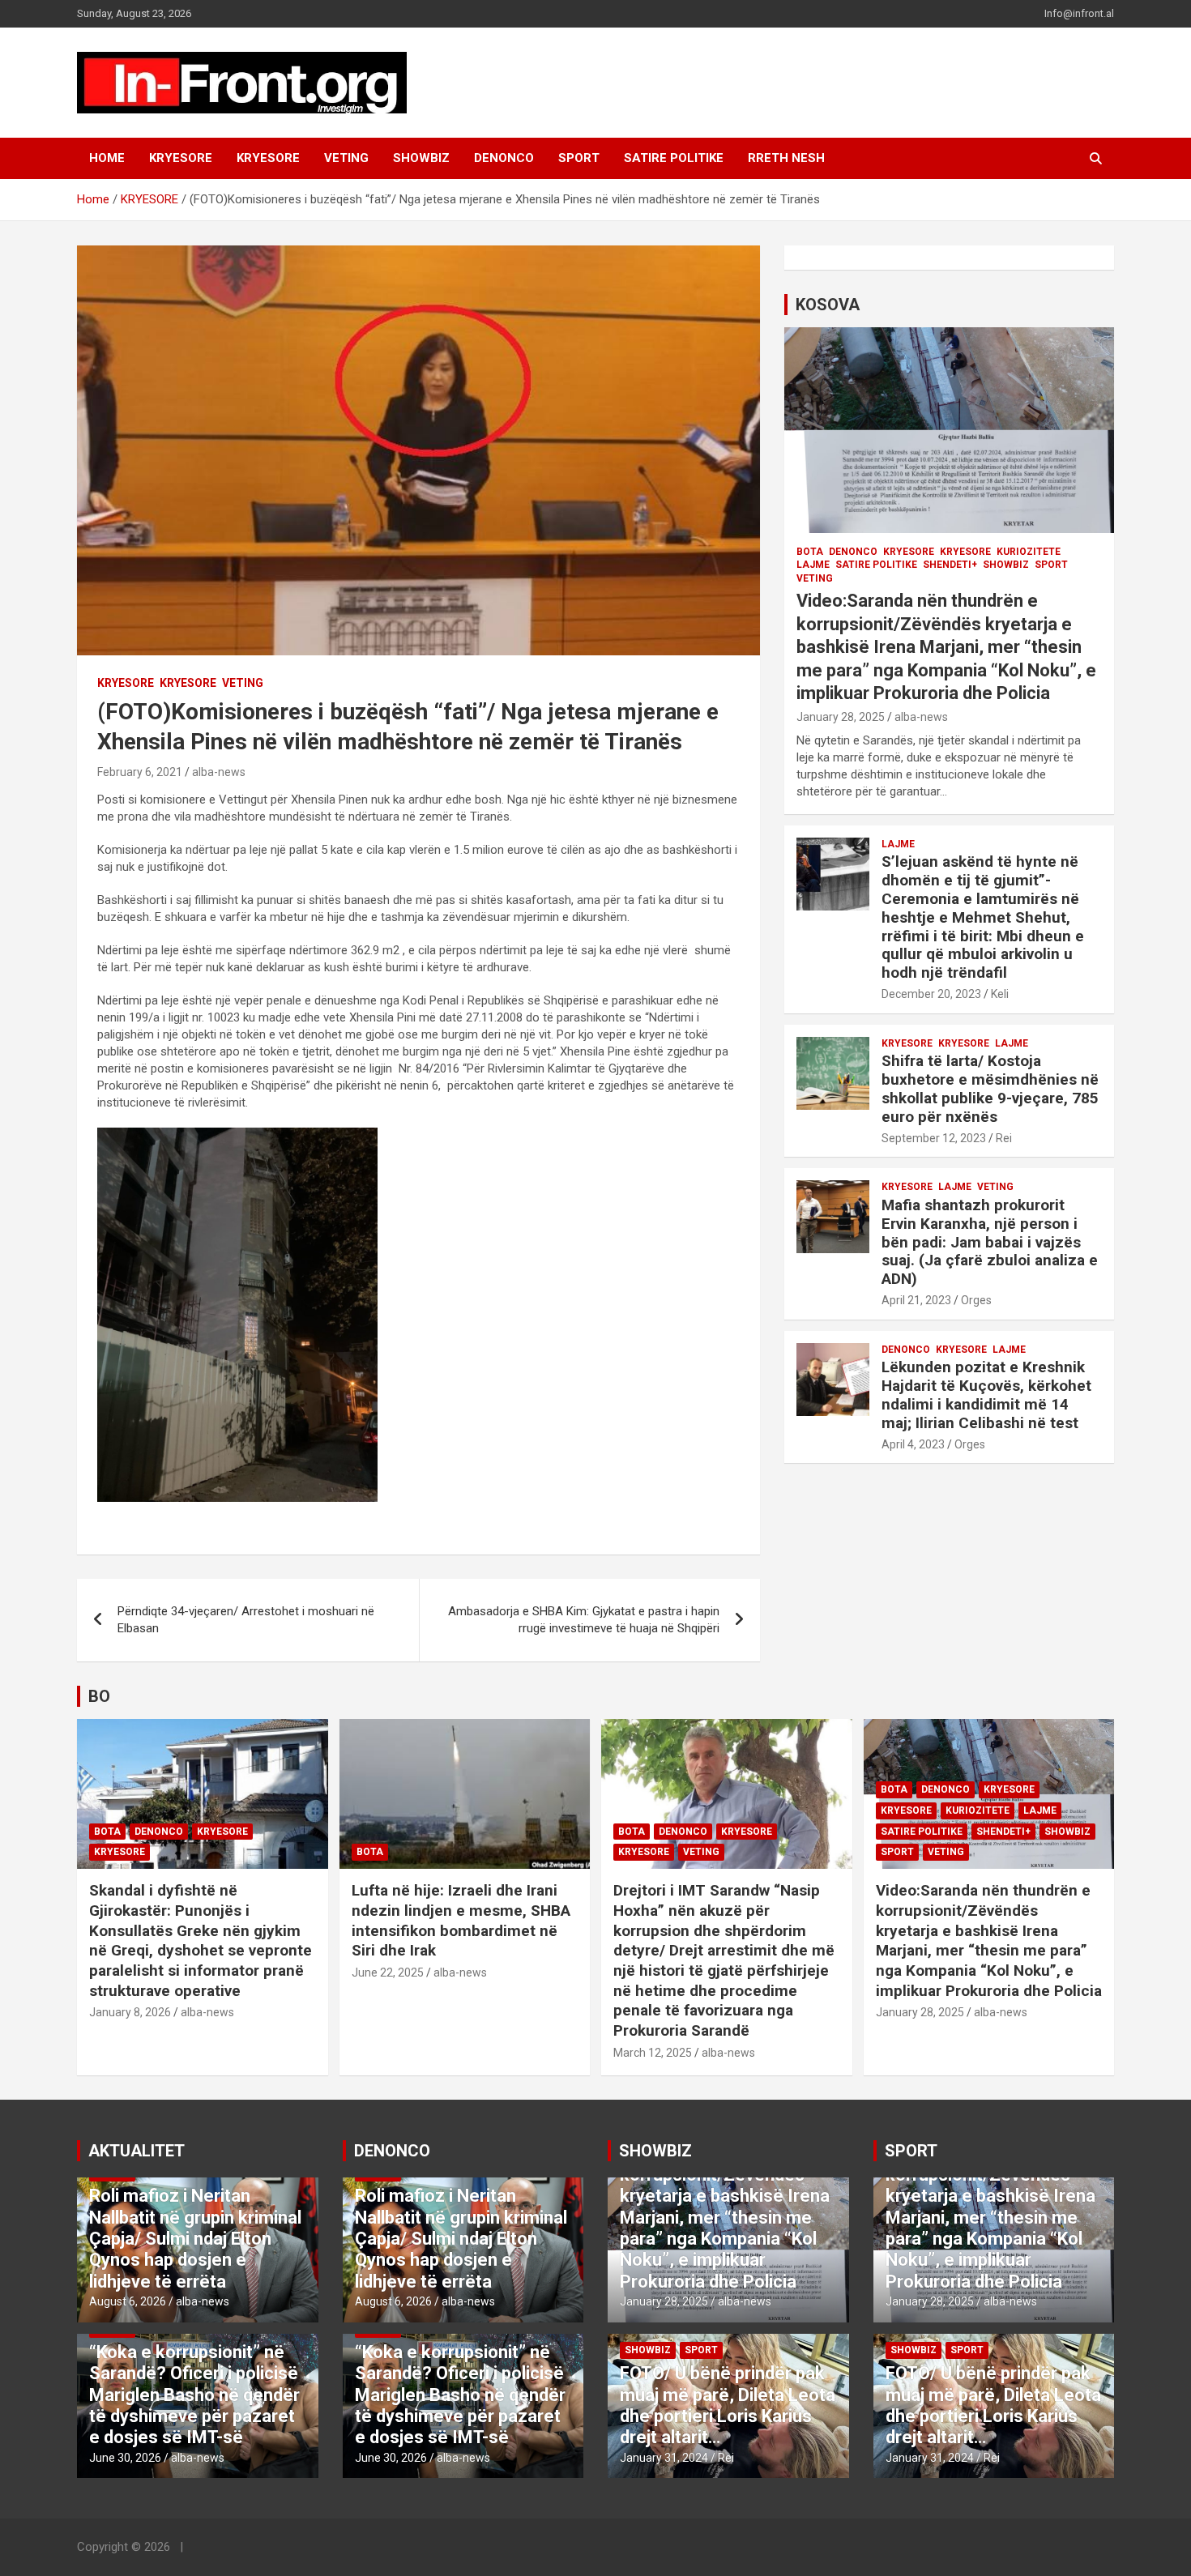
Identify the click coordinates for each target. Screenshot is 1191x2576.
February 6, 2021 (140, 772)
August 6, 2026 (128, 2301)
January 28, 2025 (841, 717)
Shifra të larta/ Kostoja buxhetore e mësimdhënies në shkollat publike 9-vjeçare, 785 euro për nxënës (990, 1088)
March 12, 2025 (653, 2053)
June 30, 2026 (125, 2458)
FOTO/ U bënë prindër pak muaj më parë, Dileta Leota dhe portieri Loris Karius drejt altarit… (728, 2405)
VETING (346, 158)
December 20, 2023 (931, 994)
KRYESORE (181, 158)
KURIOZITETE (1029, 552)
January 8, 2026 (130, 2012)
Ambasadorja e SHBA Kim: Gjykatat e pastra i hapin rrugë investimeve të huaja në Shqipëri (584, 1620)
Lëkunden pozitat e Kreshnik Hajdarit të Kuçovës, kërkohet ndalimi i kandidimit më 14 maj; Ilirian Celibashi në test (986, 1395)
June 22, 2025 (388, 1973)
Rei (1004, 1138)
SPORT (579, 158)
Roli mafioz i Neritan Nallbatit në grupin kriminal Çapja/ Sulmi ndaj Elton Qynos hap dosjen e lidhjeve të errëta (195, 2239)
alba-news (219, 772)
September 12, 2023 (934, 1138)
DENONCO (504, 158)
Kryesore (268, 158)
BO (99, 1696)
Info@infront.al (1079, 13)
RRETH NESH (786, 158)
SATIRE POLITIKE (674, 158)
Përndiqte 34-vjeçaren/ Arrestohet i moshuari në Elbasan (246, 1620)
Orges (976, 1300)
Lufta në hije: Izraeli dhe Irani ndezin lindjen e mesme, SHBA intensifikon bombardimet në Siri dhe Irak (461, 1920)
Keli (1000, 994)
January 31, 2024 (664, 2458)
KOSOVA (828, 305)
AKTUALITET (137, 2151)
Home (107, 158)
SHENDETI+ (950, 565)
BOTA (810, 552)
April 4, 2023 (913, 1444)
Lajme (813, 565)
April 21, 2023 (916, 1300)
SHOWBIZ (421, 158)
